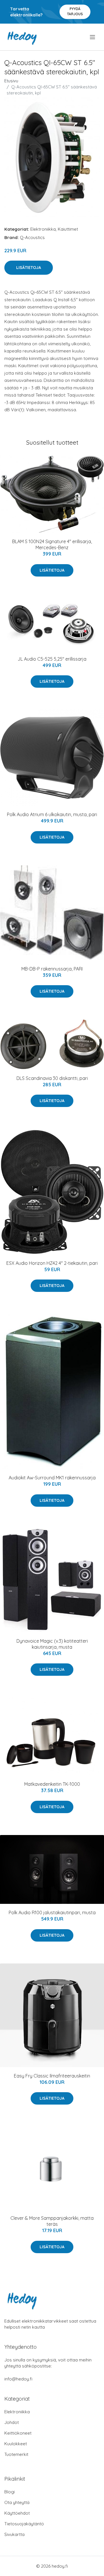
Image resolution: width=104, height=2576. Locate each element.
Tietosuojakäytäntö (24, 2524)
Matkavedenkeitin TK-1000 (52, 1784)
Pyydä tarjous (75, 11)
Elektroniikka (43, 229)
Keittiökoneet (18, 2433)
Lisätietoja (29, 268)
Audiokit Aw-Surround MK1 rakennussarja (52, 1478)
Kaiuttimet (68, 229)
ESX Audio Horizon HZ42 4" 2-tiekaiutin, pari (52, 1263)
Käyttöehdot (17, 2513)
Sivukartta (14, 2534)
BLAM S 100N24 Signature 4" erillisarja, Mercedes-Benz (52, 544)
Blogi (10, 2492)
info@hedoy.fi (18, 2379)
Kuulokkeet (16, 2444)
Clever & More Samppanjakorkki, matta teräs (52, 2221)
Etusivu (11, 81)
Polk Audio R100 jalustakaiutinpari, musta (52, 1912)
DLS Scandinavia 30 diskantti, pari (52, 1078)
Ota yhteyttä (17, 2502)
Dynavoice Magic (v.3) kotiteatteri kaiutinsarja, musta (52, 1644)
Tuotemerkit (16, 2454)
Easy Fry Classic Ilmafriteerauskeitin (52, 2076)
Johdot (12, 2422)
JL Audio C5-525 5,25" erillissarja (52, 659)
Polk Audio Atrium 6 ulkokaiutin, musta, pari (52, 814)
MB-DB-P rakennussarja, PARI (52, 969)
